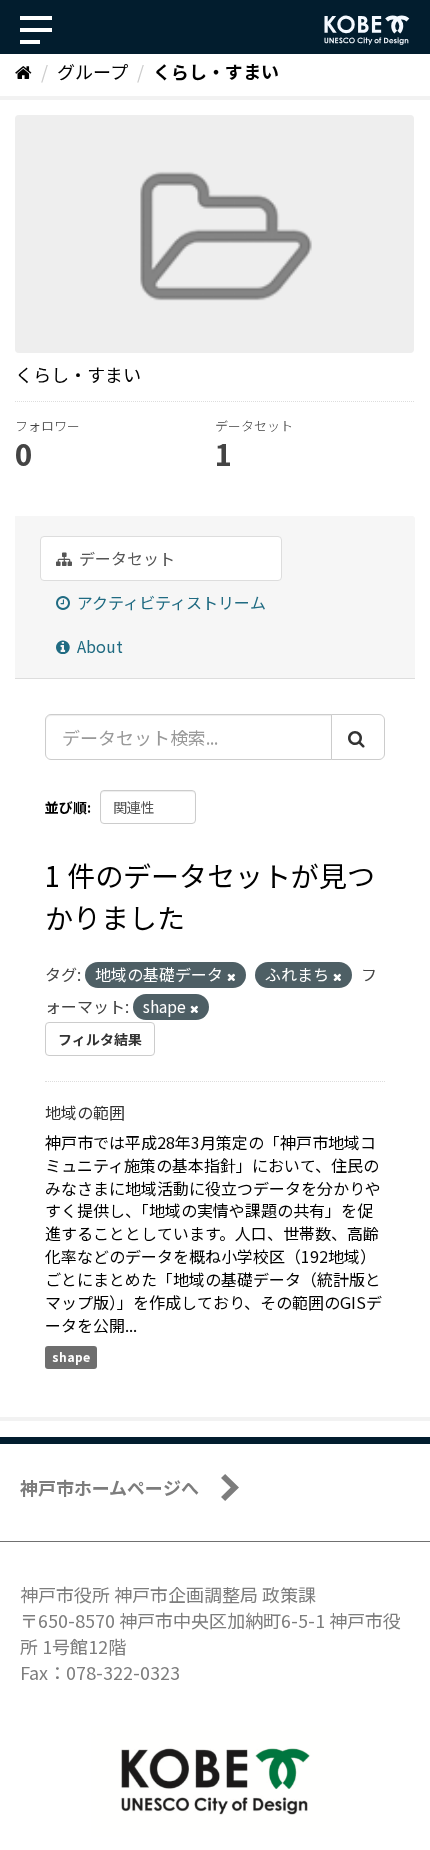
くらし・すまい (216, 71)
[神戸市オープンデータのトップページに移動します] (367, 30)
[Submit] (358, 737)
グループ (92, 71)
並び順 (66, 807)
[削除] (231, 976)
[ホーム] (23, 71)
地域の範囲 (85, 1112)
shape (71, 1356)
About (98, 646)
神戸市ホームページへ (109, 1487)
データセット (125, 558)
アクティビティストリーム (169, 602)
